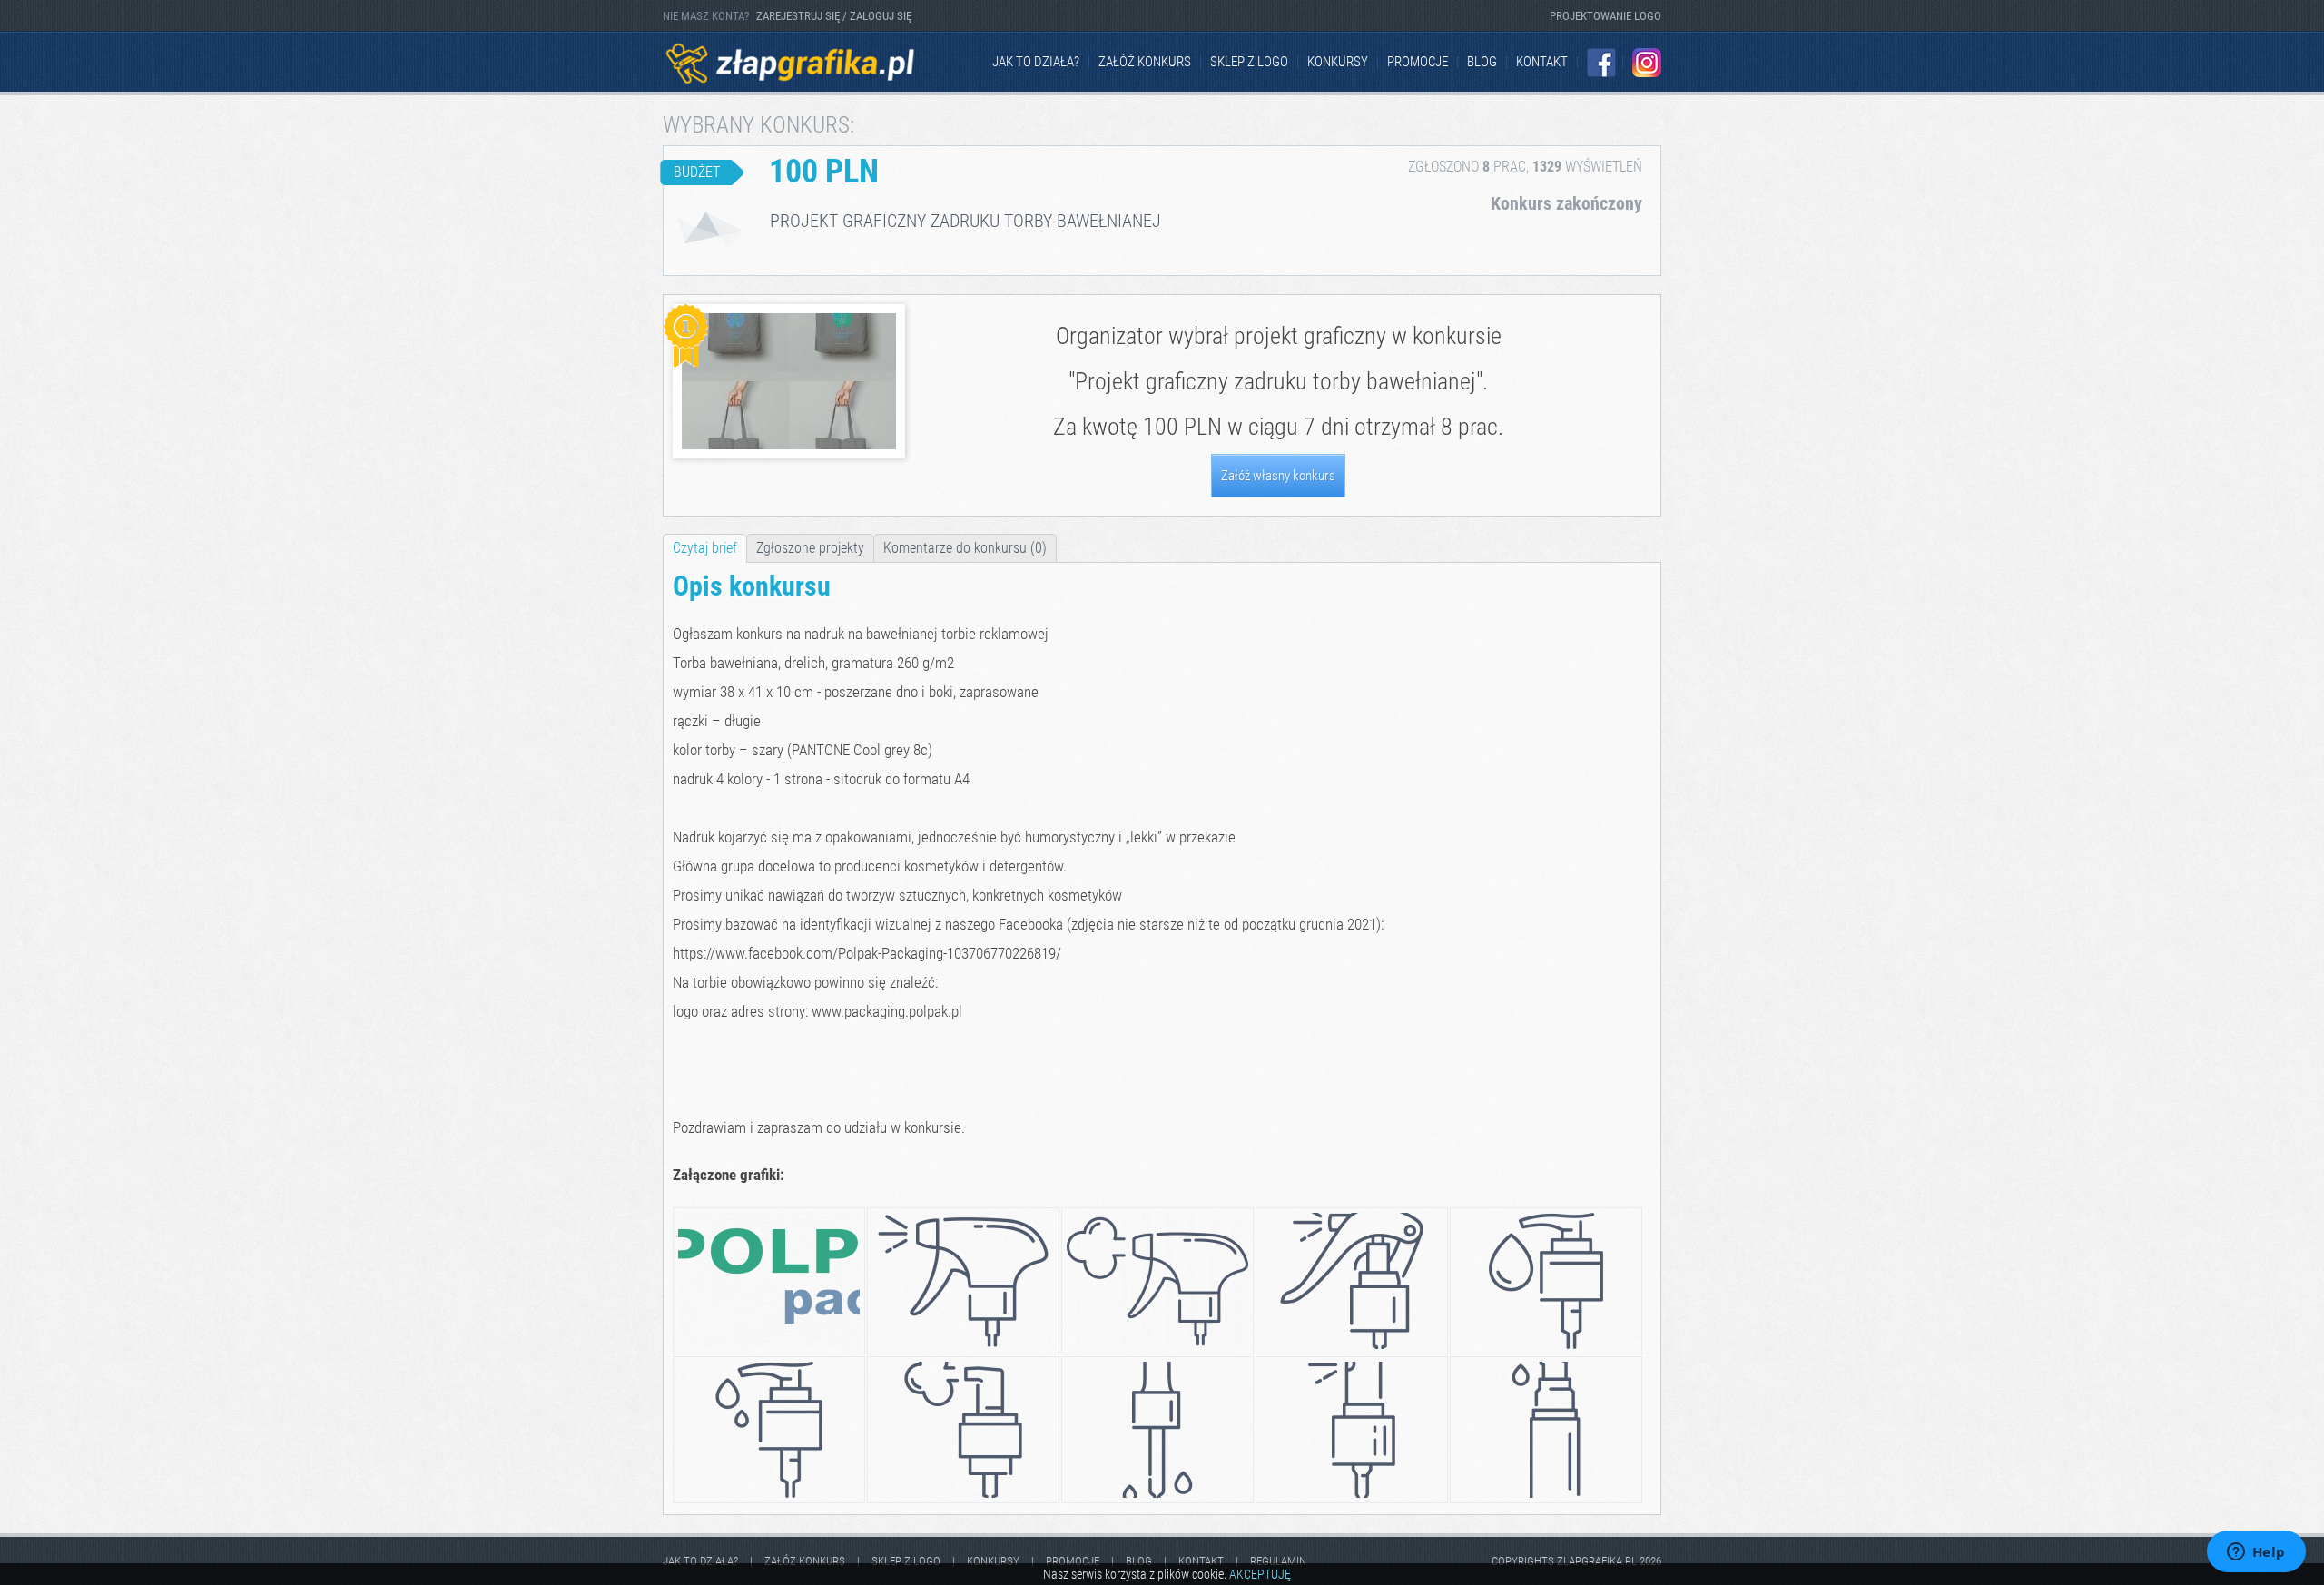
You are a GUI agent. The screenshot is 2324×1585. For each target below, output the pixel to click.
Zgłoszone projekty (810, 548)
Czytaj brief (705, 548)
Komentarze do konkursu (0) (965, 548)
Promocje (1418, 62)
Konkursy (1338, 62)
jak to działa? (1036, 62)
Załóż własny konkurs (1278, 476)
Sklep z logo (1249, 62)
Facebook (1601, 63)
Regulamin (1278, 1561)
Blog (1482, 62)
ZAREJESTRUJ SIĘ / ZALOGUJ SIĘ (834, 16)
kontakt (1542, 62)
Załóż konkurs (1145, 62)
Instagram (1647, 63)
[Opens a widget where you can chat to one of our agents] (2256, 1553)
